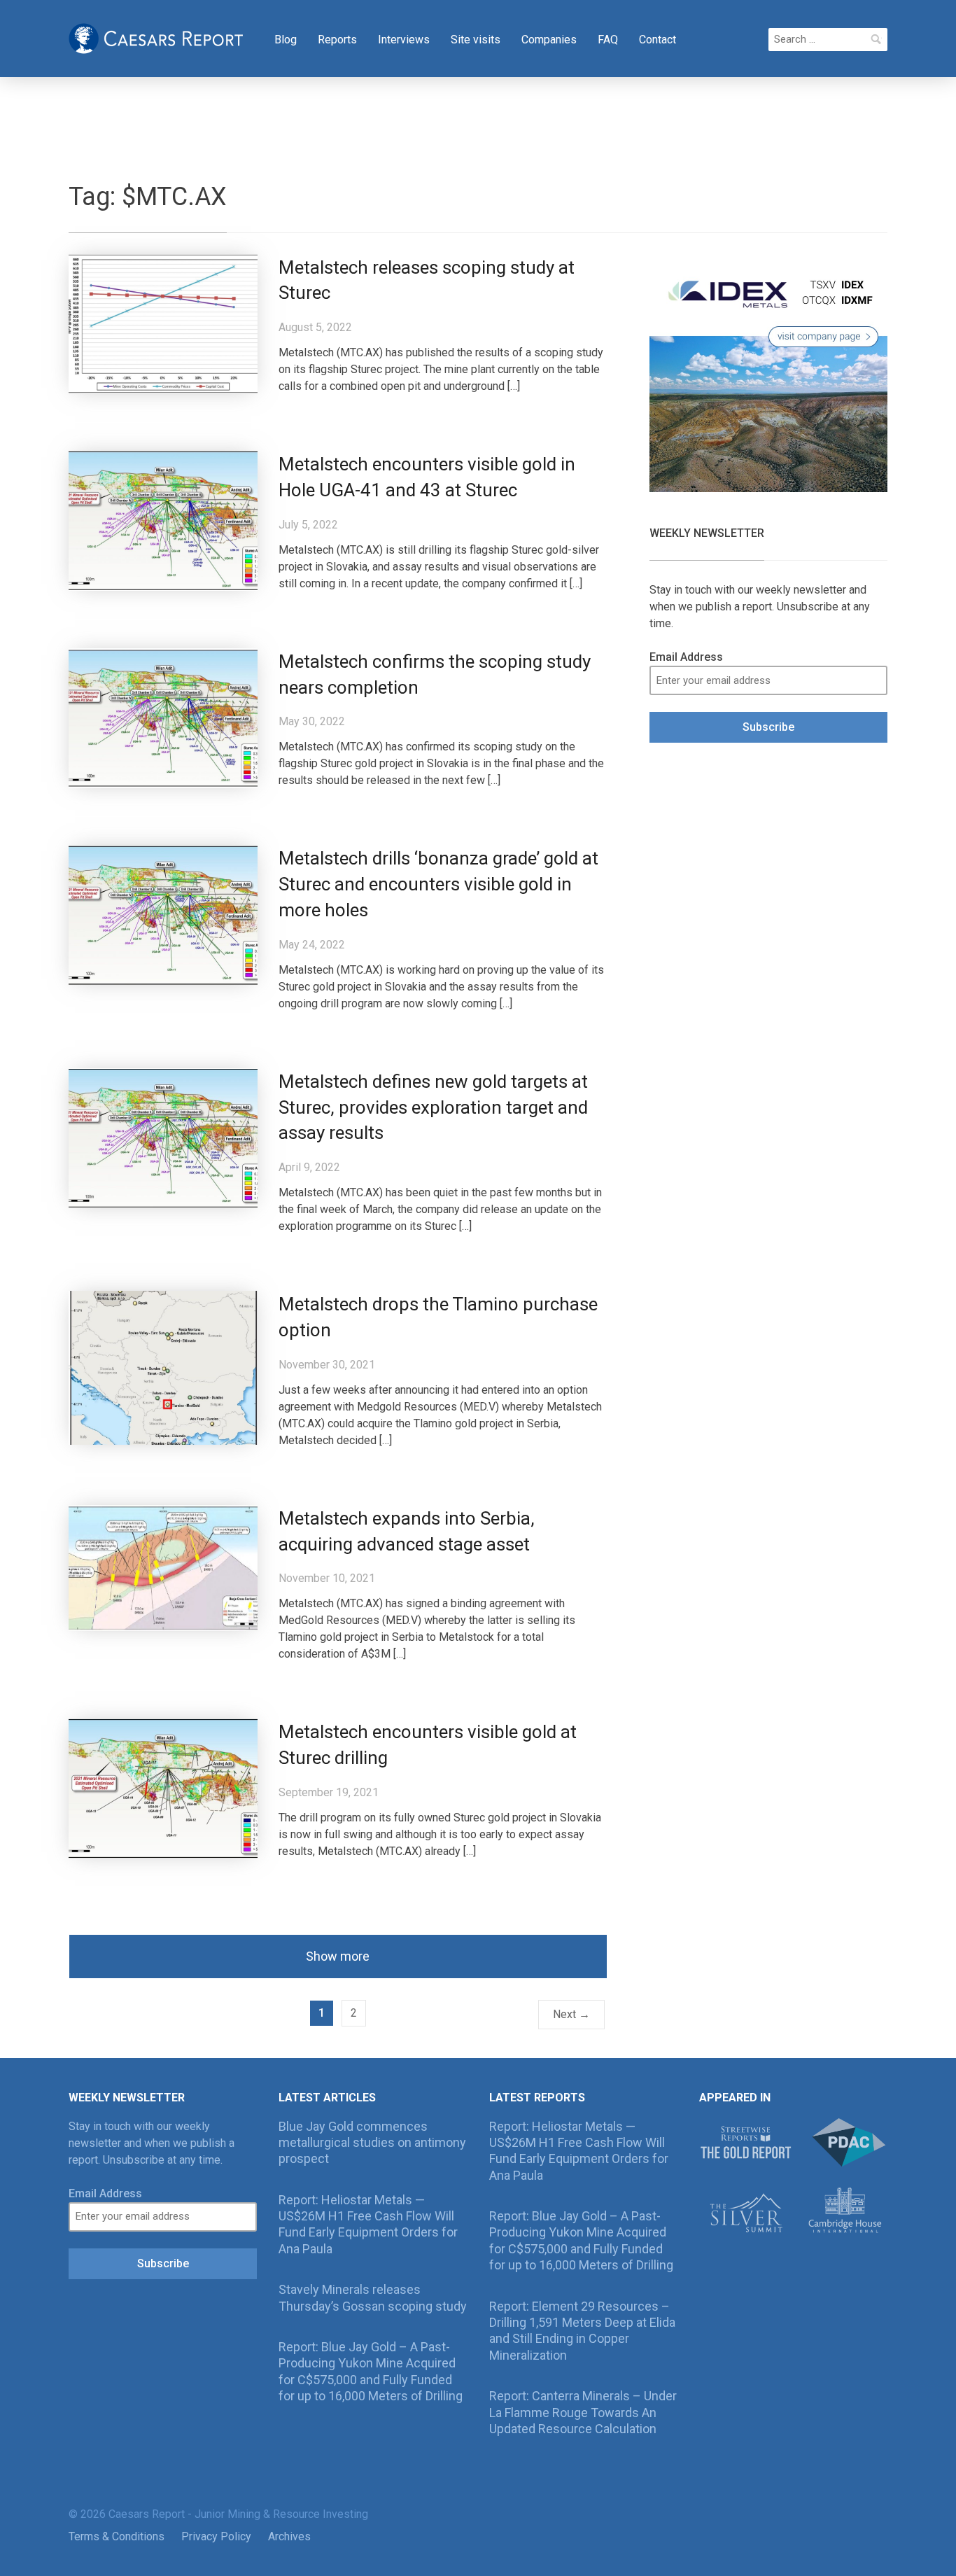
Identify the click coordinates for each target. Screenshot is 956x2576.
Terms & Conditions (117, 2536)
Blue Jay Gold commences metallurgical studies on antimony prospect (372, 2143)
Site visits (476, 40)
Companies (549, 40)
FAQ (608, 40)
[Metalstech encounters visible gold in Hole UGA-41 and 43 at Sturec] (163, 520)
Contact (658, 40)
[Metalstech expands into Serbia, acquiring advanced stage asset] (163, 1567)
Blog (286, 40)
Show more (338, 1956)
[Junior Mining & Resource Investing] (156, 37)
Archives (289, 2536)
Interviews (404, 40)
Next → (571, 2014)
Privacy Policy (216, 2536)
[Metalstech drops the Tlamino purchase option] (163, 1367)
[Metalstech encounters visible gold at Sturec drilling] (163, 1788)
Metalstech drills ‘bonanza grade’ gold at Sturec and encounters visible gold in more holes (438, 884)
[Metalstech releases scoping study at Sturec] (163, 323)
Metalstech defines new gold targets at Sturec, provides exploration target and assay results (433, 1107)
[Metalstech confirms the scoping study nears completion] (163, 717)
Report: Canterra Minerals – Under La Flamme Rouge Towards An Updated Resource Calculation (583, 2412)
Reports (337, 40)
